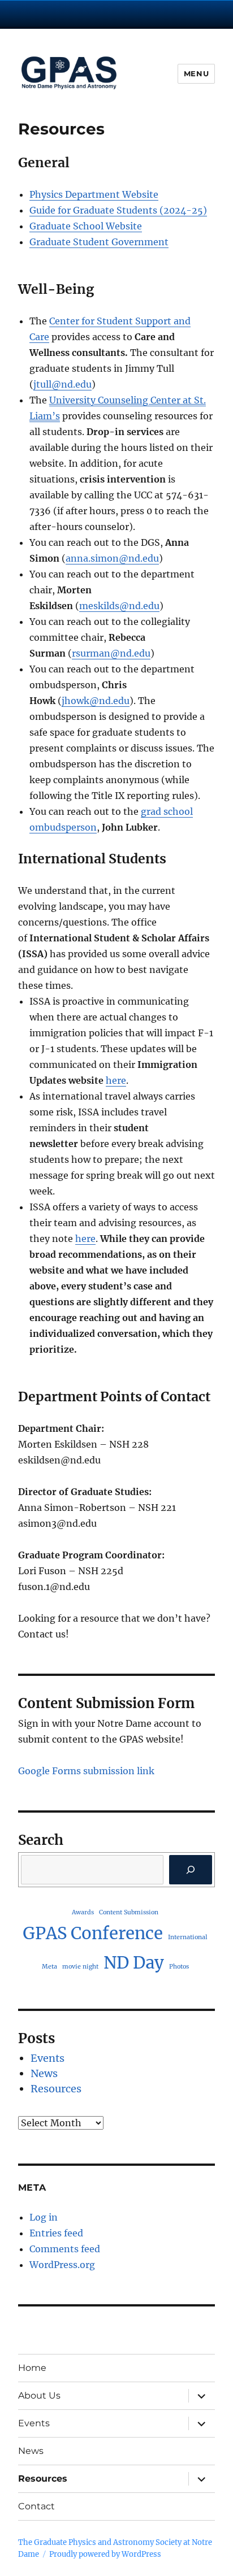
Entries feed (56, 2233)
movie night (80, 1967)
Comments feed (65, 2249)
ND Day (134, 1963)
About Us (39, 2395)
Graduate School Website (86, 226)
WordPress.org (62, 2265)
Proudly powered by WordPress (105, 2554)
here (116, 1080)
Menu (196, 73)
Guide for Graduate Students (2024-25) (118, 210)
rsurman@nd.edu (111, 653)
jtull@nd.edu (62, 384)
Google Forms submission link (86, 1771)
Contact (36, 2506)
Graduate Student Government (99, 242)
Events (48, 2058)
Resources (56, 2089)
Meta (49, 1967)
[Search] (191, 1870)
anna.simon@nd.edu (112, 558)
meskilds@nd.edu (119, 606)
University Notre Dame (117, 14)
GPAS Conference (93, 1933)
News (44, 2073)
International (188, 1937)
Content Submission (129, 1912)
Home (32, 2368)
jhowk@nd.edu (96, 701)
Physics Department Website (94, 194)
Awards (83, 1912)
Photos (179, 1967)
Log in (44, 2217)
